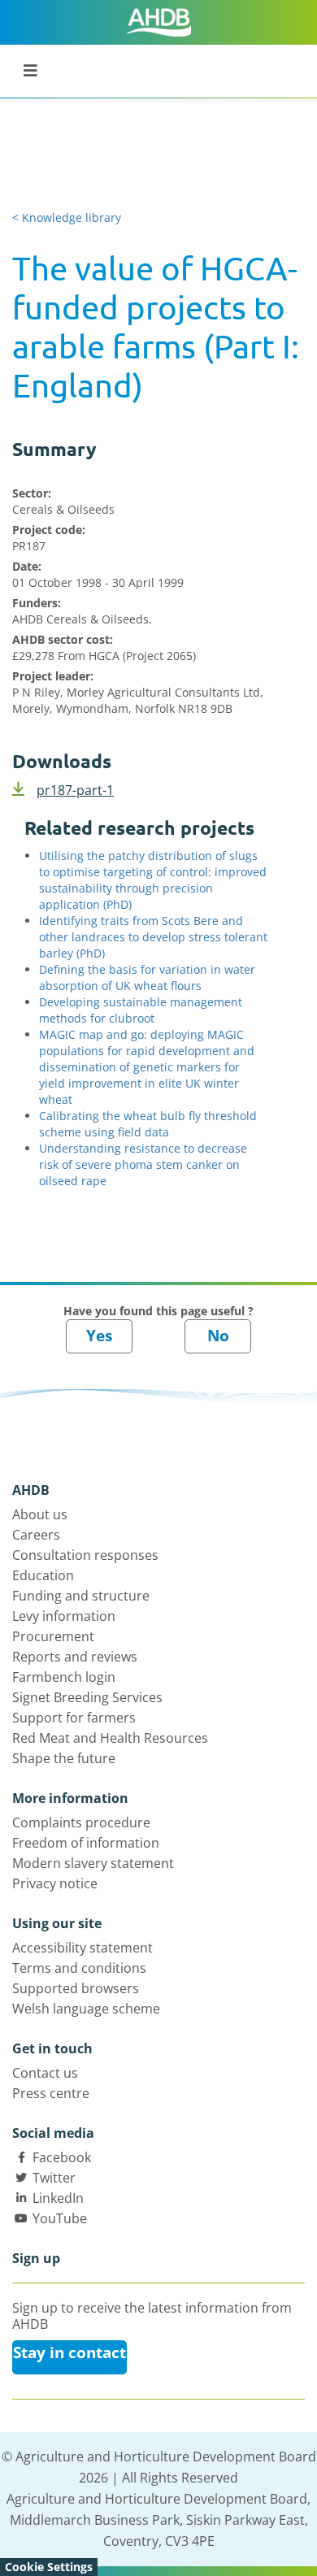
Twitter (54, 2178)
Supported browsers (76, 1988)
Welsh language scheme (86, 2009)
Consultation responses (85, 1555)
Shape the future (64, 1758)
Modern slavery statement (93, 1863)
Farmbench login (64, 1677)
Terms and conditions (79, 1968)
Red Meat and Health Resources (110, 1738)
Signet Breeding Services (87, 1697)
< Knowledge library (67, 217)
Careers (36, 1535)
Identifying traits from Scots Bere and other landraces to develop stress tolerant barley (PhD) (153, 937)
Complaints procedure (81, 1822)
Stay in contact (69, 2352)
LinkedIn (58, 2198)
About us (40, 1514)
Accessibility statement (83, 1948)
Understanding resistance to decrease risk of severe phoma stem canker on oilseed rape (143, 1164)
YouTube (60, 2218)
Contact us (45, 2073)
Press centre (51, 2093)
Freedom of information (86, 1843)
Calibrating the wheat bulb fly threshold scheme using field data (148, 1124)
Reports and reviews (75, 1657)
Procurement (53, 1636)
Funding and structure (81, 1596)
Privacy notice (55, 1883)
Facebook (62, 2157)
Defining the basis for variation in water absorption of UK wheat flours (147, 977)
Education (43, 1575)
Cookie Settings (49, 2567)
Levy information (64, 1616)
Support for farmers (74, 1718)
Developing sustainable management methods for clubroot (141, 1010)
